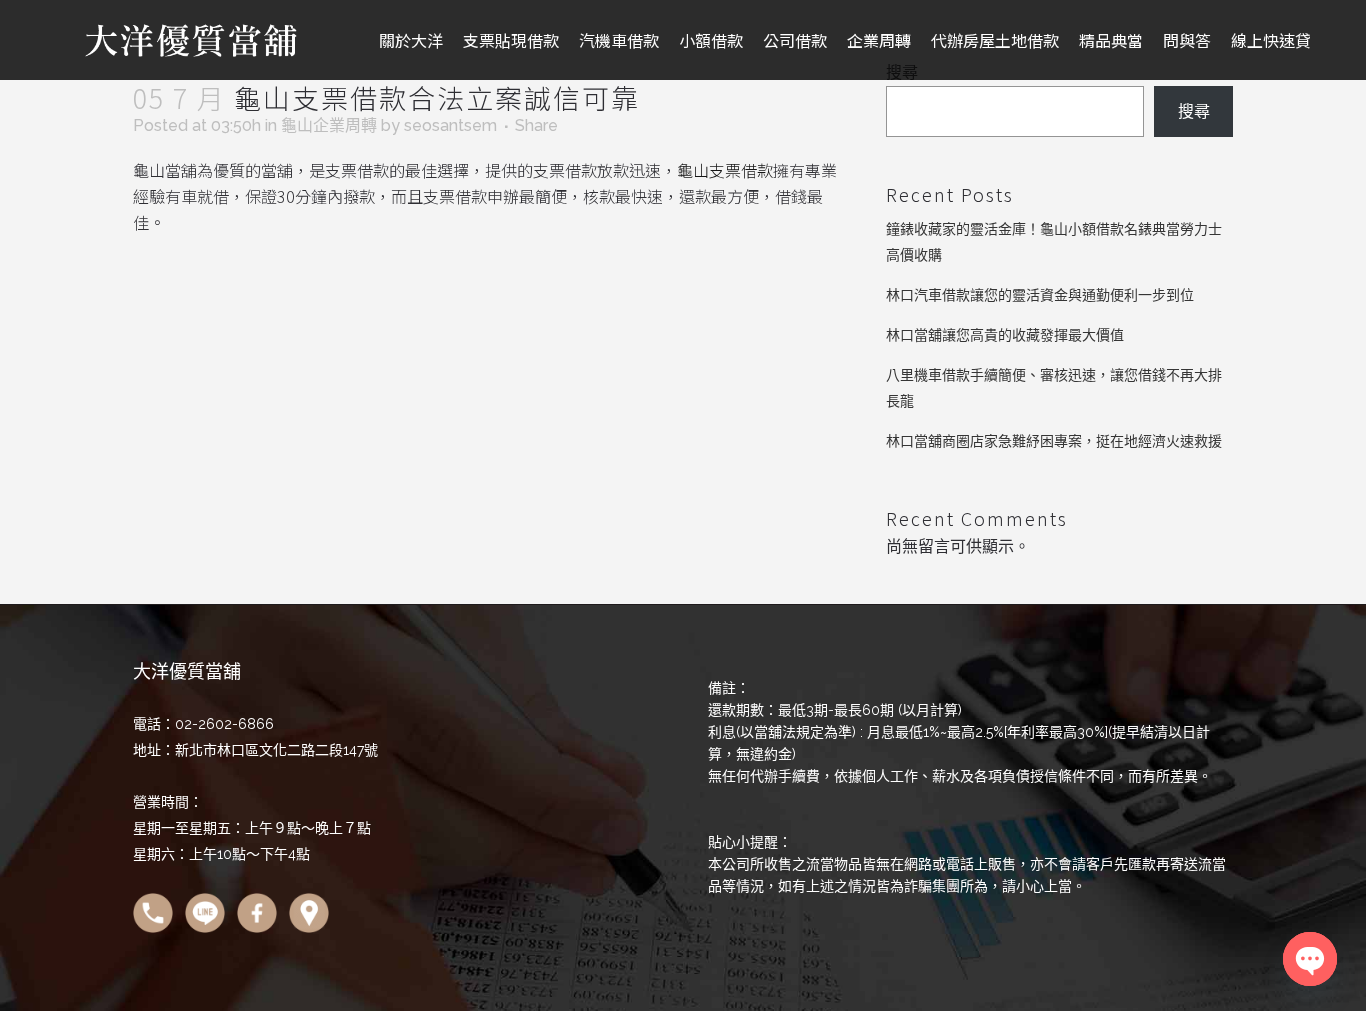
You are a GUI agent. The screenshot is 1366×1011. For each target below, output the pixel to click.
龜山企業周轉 (329, 125)
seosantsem (450, 125)
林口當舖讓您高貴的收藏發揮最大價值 (1005, 335)
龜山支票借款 (725, 170)
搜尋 (1194, 111)
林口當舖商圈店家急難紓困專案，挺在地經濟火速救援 (1054, 441)
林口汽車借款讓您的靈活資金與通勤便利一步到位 (1040, 295)
